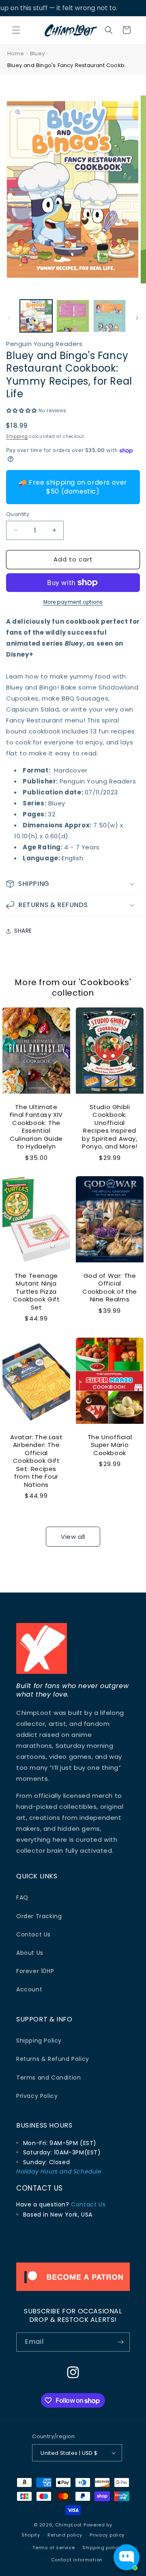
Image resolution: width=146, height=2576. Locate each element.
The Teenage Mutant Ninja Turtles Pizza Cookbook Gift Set (36, 1292)
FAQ (22, 1897)
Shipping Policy (39, 2041)
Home (16, 53)
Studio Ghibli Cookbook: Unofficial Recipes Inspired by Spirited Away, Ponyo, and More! (110, 1126)
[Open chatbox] (127, 2557)
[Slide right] (137, 318)
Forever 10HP (35, 1971)
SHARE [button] (23, 931)
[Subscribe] (120, 2342)
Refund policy (65, 2535)
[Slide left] (9, 318)
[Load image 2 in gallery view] (73, 316)
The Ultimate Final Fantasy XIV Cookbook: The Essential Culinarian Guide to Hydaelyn (36, 1126)
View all (73, 1537)
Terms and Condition (48, 2078)
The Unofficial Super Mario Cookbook (110, 1445)
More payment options (73, 602)
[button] (16, 30)
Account (29, 1989)
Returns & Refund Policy (53, 2059)
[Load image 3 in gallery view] (109, 316)
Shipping (17, 436)
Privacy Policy (37, 2096)
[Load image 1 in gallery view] (36, 316)
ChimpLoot (69, 2525)
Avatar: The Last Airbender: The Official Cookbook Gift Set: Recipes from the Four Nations (36, 1461)
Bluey (37, 53)
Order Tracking (39, 1916)
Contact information (77, 2560)
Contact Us (33, 1934)
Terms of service (54, 2548)
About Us (30, 1953)
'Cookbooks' (105, 982)
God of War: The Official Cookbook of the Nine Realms (110, 1288)
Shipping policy (102, 2548)
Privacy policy (107, 2535)
